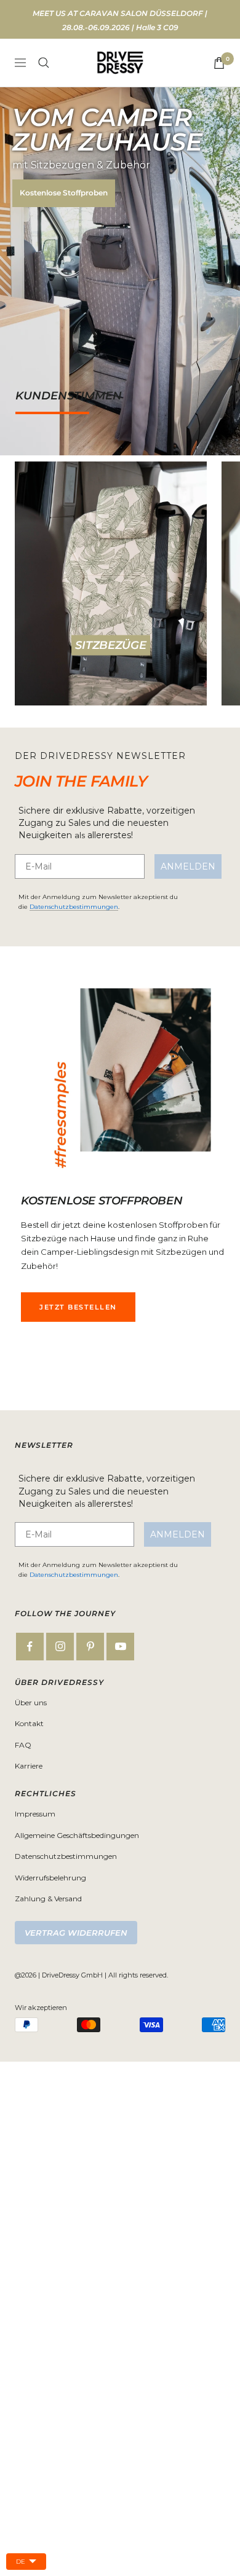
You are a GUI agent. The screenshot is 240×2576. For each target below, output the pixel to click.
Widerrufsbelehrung (50, 1878)
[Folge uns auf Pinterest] (90, 1647)
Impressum (35, 1814)
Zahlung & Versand (48, 1899)
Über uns (31, 1702)
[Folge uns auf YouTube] (120, 1647)
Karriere (29, 1766)
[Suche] (44, 63)
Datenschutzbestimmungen (74, 907)
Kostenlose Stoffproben (64, 193)
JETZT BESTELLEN (78, 1307)
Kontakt (29, 1723)
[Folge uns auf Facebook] (30, 1647)
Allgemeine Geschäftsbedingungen (77, 1835)
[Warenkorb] (219, 63)
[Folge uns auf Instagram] (60, 1647)
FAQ (23, 1745)
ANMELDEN (188, 866)
